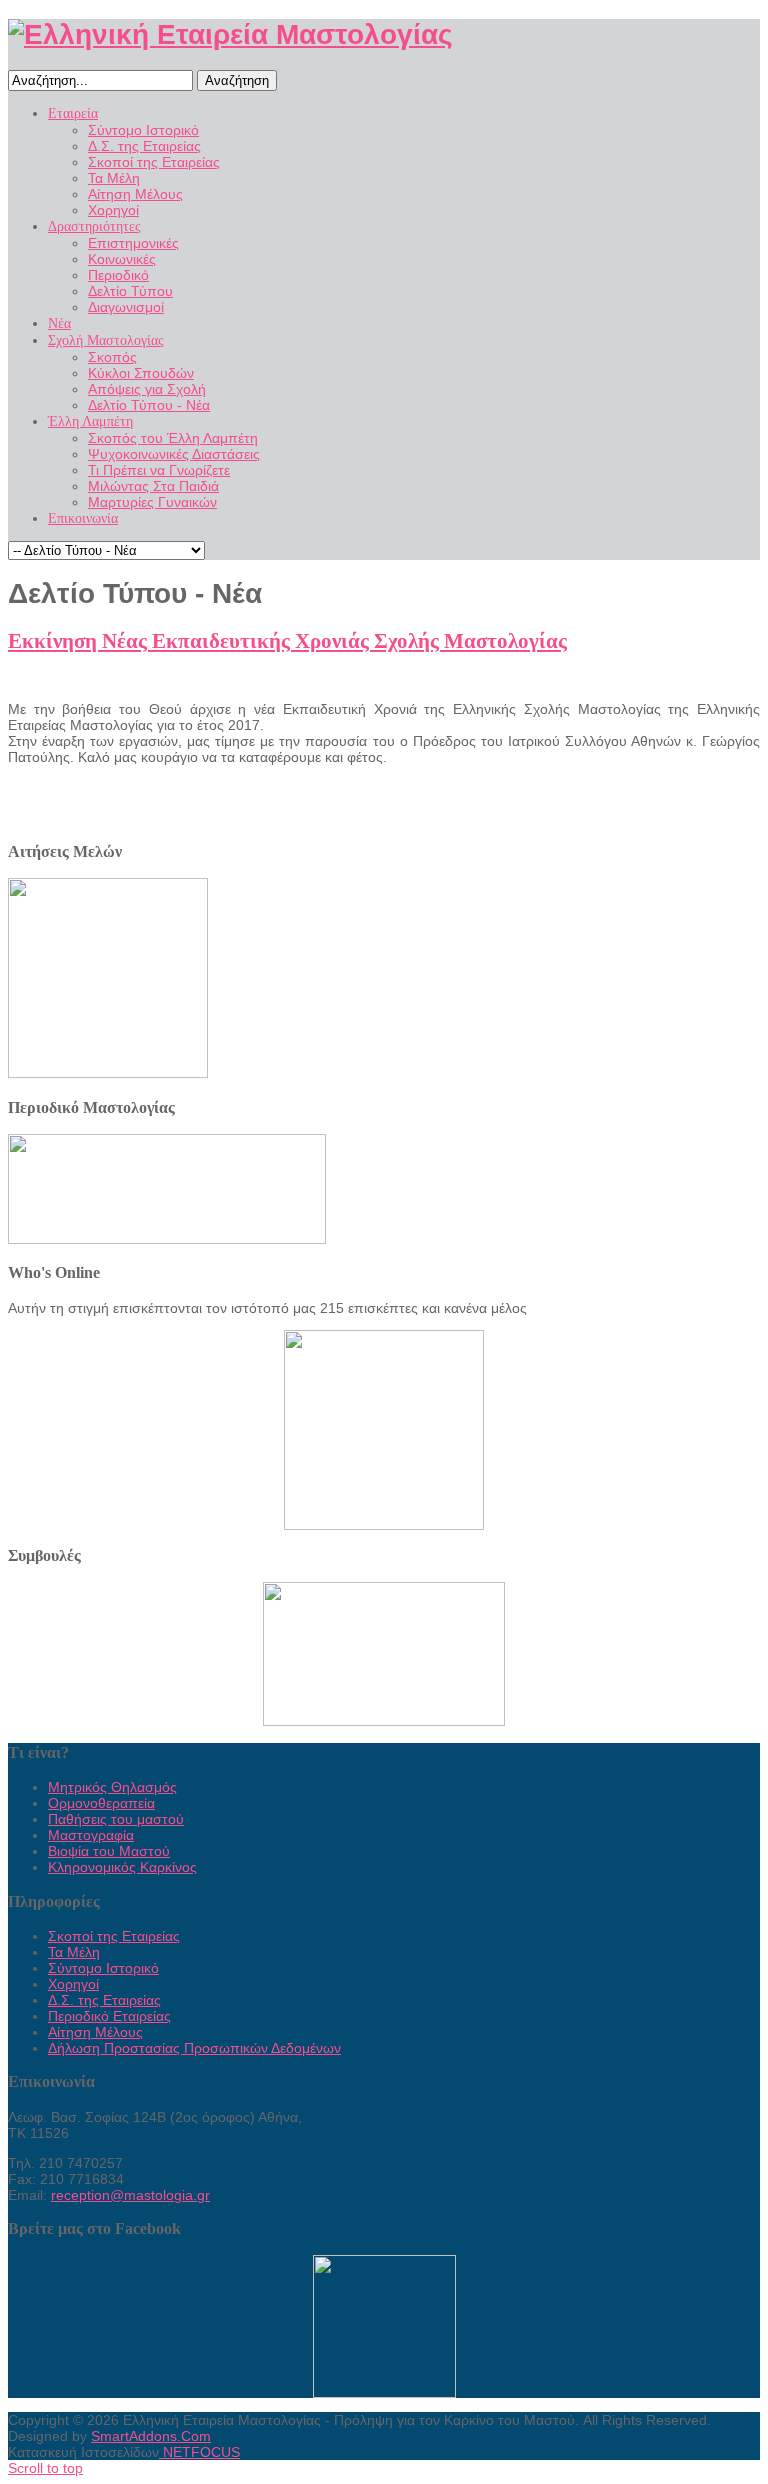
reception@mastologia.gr (130, 2195)
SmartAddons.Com (151, 2436)
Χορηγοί (73, 1984)
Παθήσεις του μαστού (116, 1819)
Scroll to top (45, 2468)
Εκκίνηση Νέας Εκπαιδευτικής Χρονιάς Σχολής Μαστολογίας (287, 641)
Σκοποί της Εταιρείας (114, 1936)
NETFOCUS (199, 2452)
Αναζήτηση (237, 80)
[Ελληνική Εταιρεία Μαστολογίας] (230, 34)
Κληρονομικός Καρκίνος (122, 1867)
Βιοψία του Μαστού (109, 1851)
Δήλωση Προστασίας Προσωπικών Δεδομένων (194, 2048)
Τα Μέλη (74, 1952)
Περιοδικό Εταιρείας (109, 2016)
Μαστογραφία (91, 1835)
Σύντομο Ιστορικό (103, 1968)
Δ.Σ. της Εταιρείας (104, 2000)
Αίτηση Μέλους (95, 2032)
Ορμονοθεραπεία (101, 1803)
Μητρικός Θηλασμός (112, 1787)
